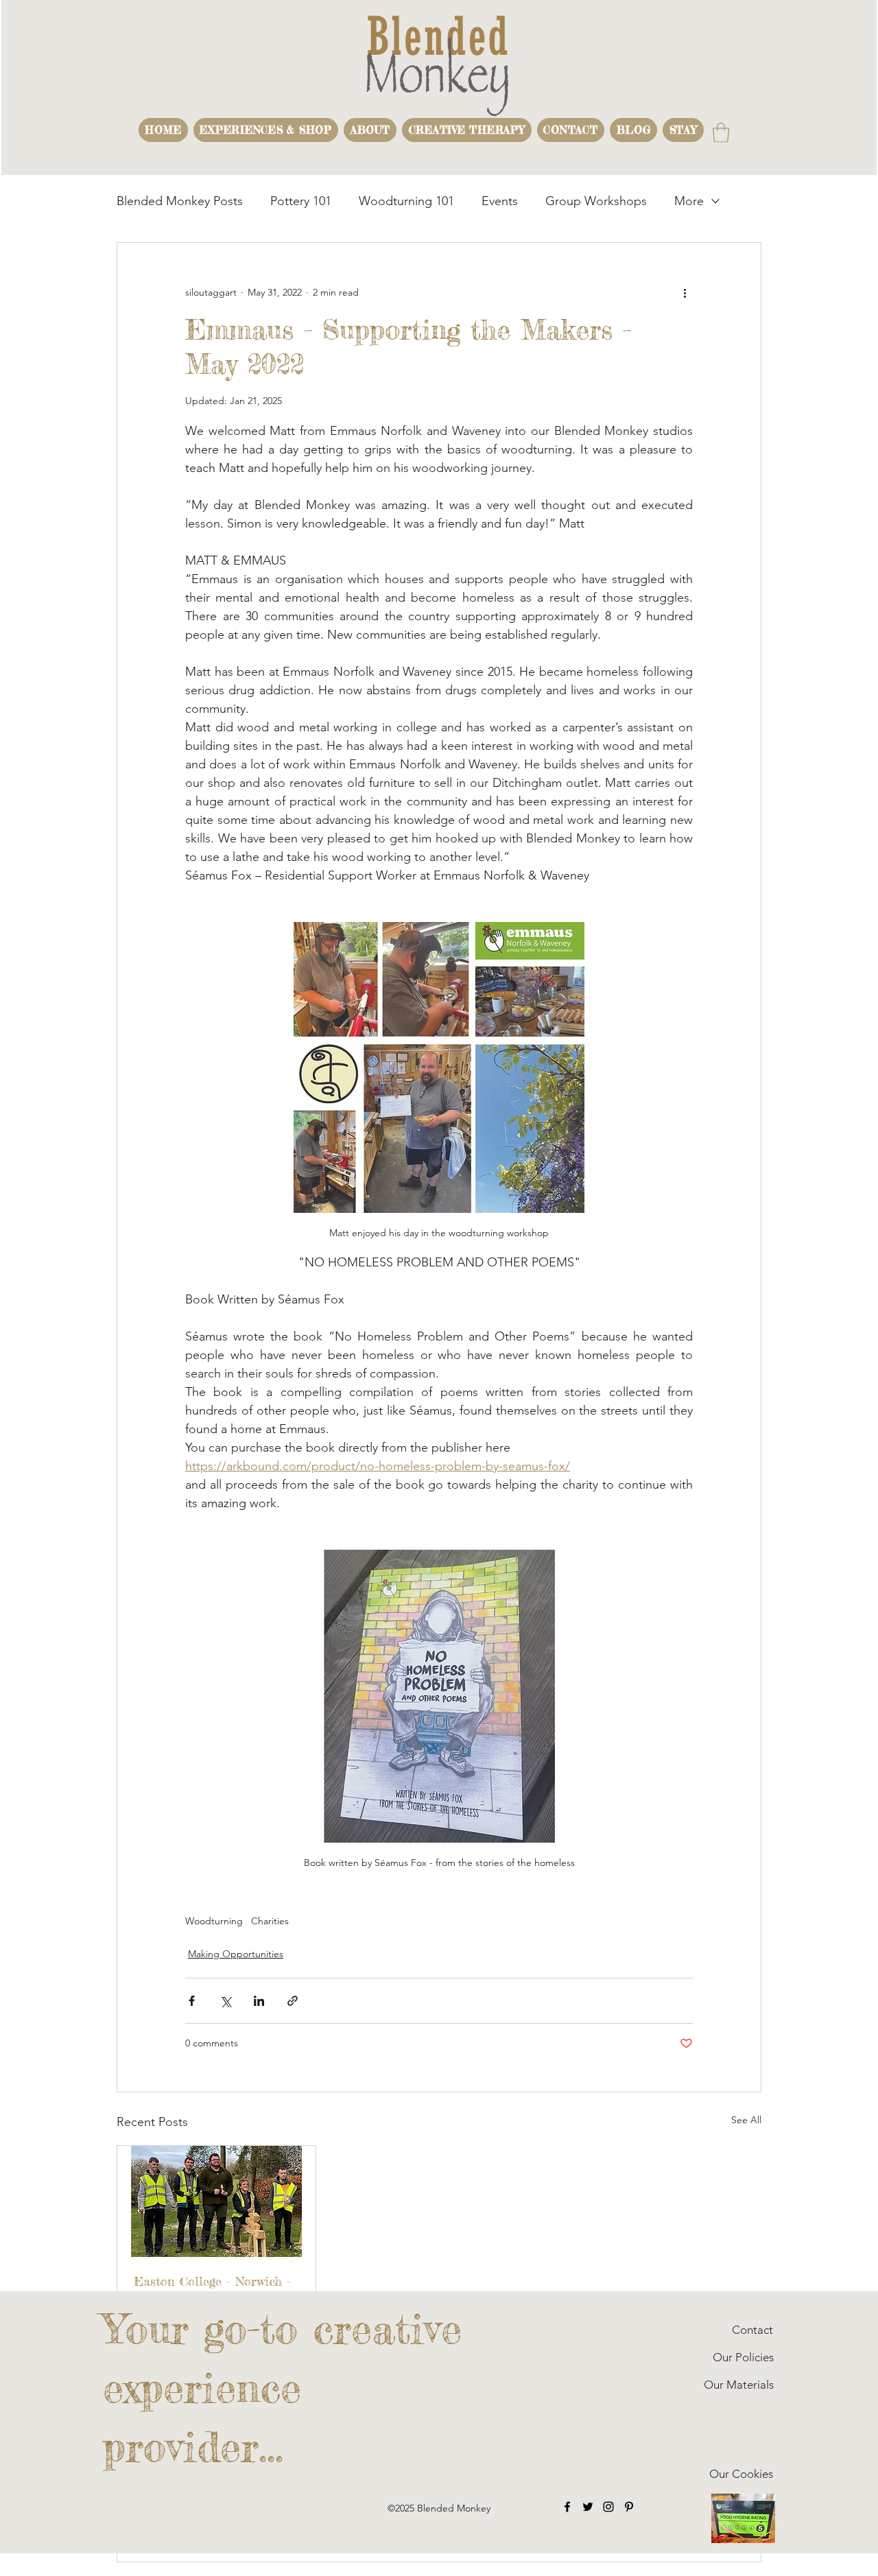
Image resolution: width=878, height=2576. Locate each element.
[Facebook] (567, 2507)
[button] (266, 130)
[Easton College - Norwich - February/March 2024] (216, 2201)
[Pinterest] (629, 2507)
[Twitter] (588, 2507)
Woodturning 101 (406, 201)
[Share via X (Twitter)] (225, 2001)
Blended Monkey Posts (180, 201)
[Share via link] (293, 2001)
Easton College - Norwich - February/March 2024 (212, 2289)
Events (500, 201)
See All (746, 2120)
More (689, 201)
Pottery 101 (301, 201)
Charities (270, 1921)
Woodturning (214, 1921)
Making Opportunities (236, 1954)
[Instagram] (608, 2507)
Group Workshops (596, 201)
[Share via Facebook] (192, 2001)
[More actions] (685, 292)
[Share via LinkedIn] (259, 2001)
